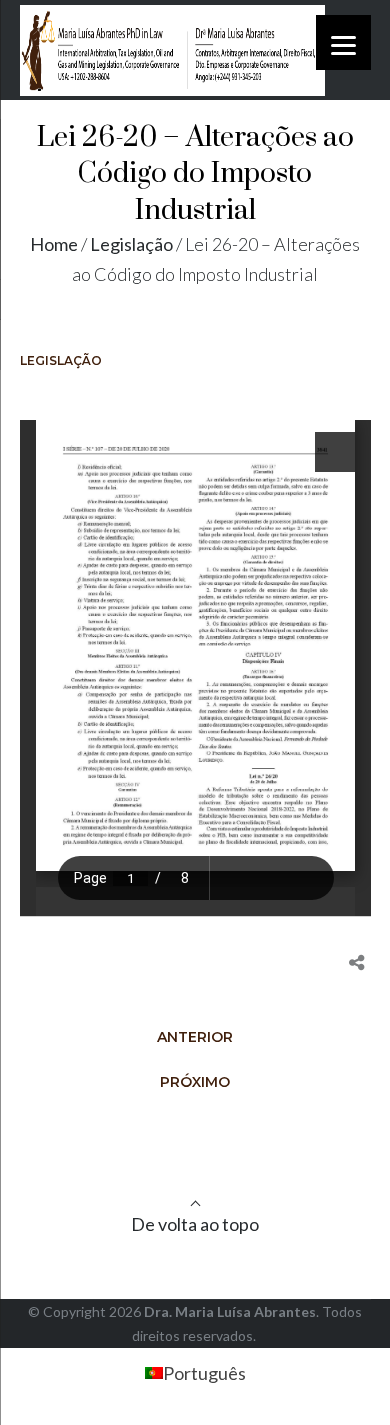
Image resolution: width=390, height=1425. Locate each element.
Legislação (131, 244)
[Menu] (343, 42)
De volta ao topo (195, 1224)
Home (54, 244)
